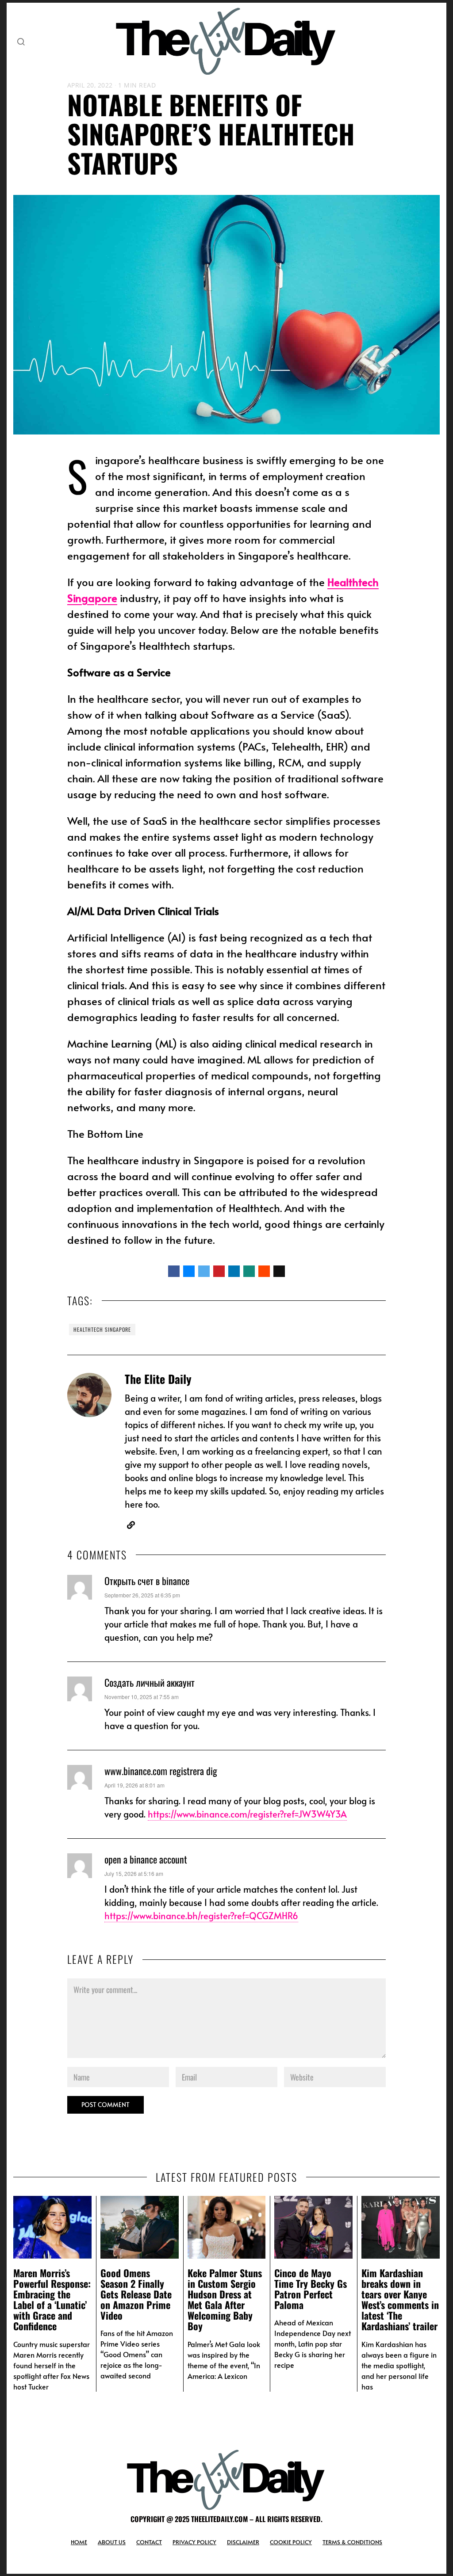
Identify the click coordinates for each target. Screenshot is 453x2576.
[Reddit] (264, 1271)
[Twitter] (204, 1271)
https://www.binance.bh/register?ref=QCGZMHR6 (201, 1916)
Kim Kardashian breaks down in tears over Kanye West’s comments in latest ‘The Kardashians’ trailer (400, 2300)
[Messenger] (189, 1271)
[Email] (279, 1271)
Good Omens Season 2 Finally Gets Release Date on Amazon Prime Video (136, 2294)
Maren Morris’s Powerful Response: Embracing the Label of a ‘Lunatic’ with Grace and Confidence (52, 2300)
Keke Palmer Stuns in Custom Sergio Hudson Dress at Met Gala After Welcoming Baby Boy (225, 2300)
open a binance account (146, 1859)
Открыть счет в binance (147, 1581)
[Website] (131, 1525)
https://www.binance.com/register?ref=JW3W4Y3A (247, 1814)
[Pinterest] (219, 1271)
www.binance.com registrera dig (161, 1771)
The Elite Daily (158, 1379)
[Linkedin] (234, 1271)
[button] (21, 42)
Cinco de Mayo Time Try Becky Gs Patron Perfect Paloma (311, 2289)
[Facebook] (174, 1271)
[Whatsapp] (249, 1271)
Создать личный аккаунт (150, 1682)
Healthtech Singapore (102, 1329)
